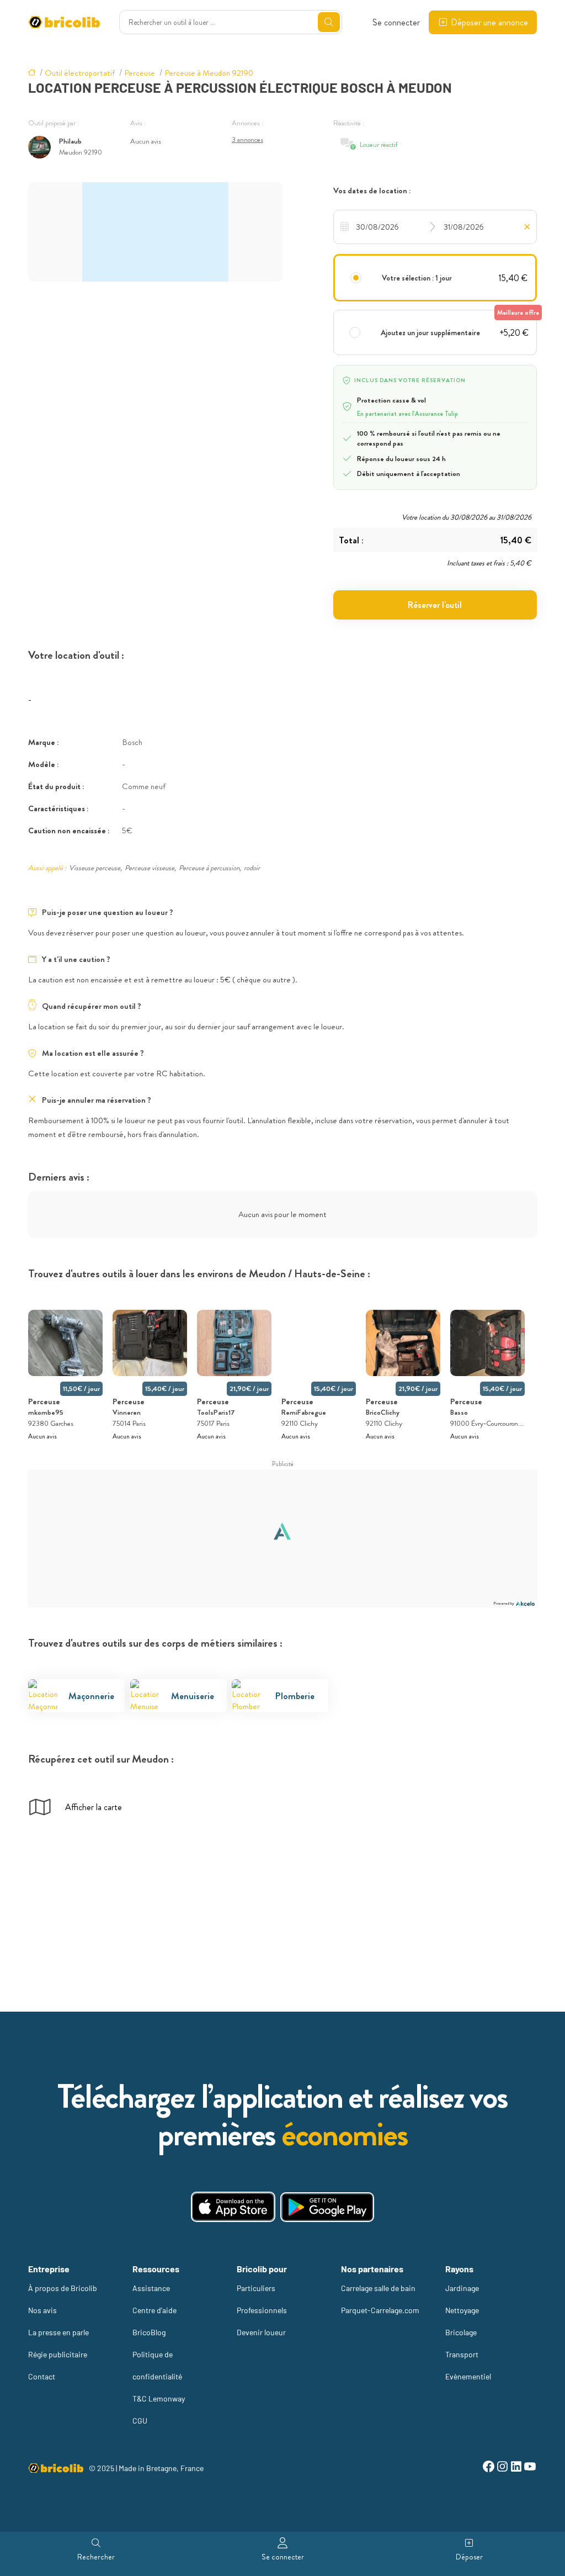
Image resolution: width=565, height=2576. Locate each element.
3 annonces (247, 139)
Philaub (70, 141)
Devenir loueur (261, 2332)
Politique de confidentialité (157, 2365)
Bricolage (461, 2332)
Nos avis (42, 2310)
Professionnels (262, 2310)
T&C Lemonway (159, 2398)
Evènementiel (468, 2376)
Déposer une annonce (489, 22)
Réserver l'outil (435, 605)
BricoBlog (149, 2332)
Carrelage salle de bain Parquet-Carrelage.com (380, 2299)
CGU (140, 2421)
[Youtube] (530, 2468)
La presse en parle (58, 2332)
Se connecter (396, 22)
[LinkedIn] (516, 2468)
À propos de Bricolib (63, 2288)
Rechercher (96, 2557)
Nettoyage (462, 2310)
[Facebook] (489, 2468)
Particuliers (256, 2288)
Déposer (469, 2557)
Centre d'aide (154, 2310)
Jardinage (462, 2288)
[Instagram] (502, 2468)
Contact (42, 2376)
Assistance (151, 2288)
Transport (462, 2354)
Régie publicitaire (58, 2354)
